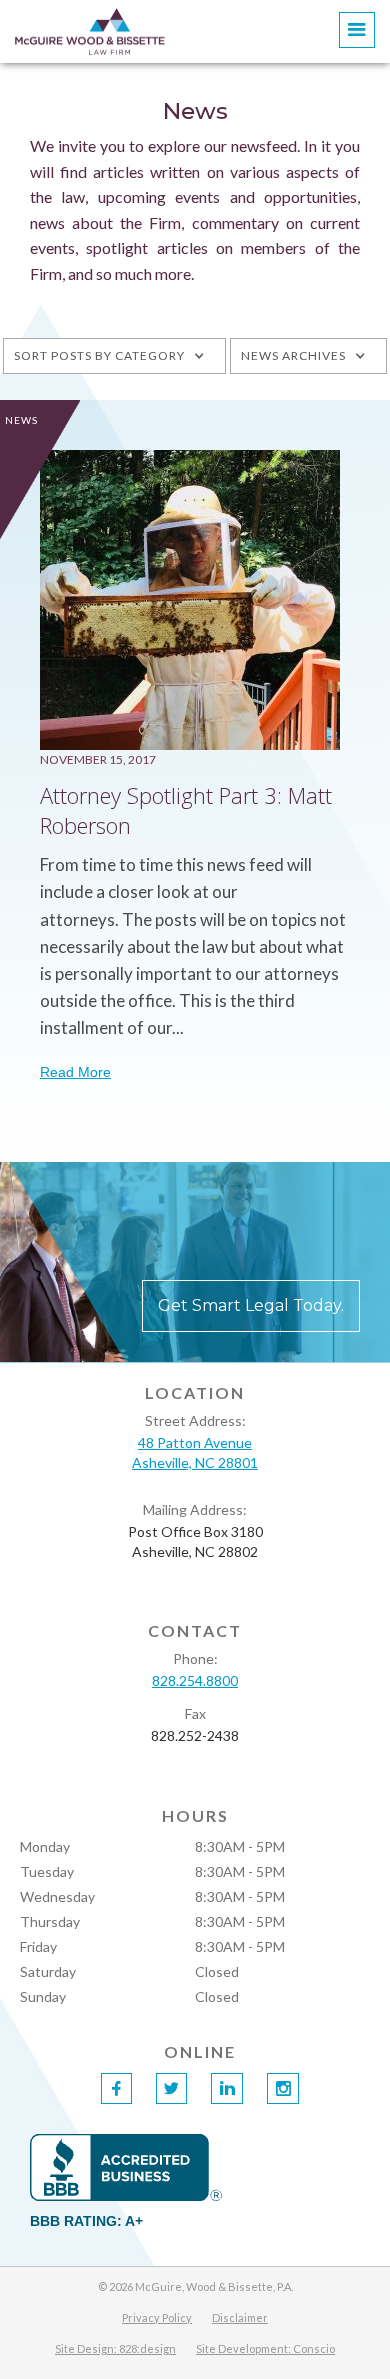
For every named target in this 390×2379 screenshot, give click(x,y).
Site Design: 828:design (115, 2348)
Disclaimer (240, 2317)
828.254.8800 (195, 1680)
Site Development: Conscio (265, 2348)
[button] (357, 30)
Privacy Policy (157, 2317)
